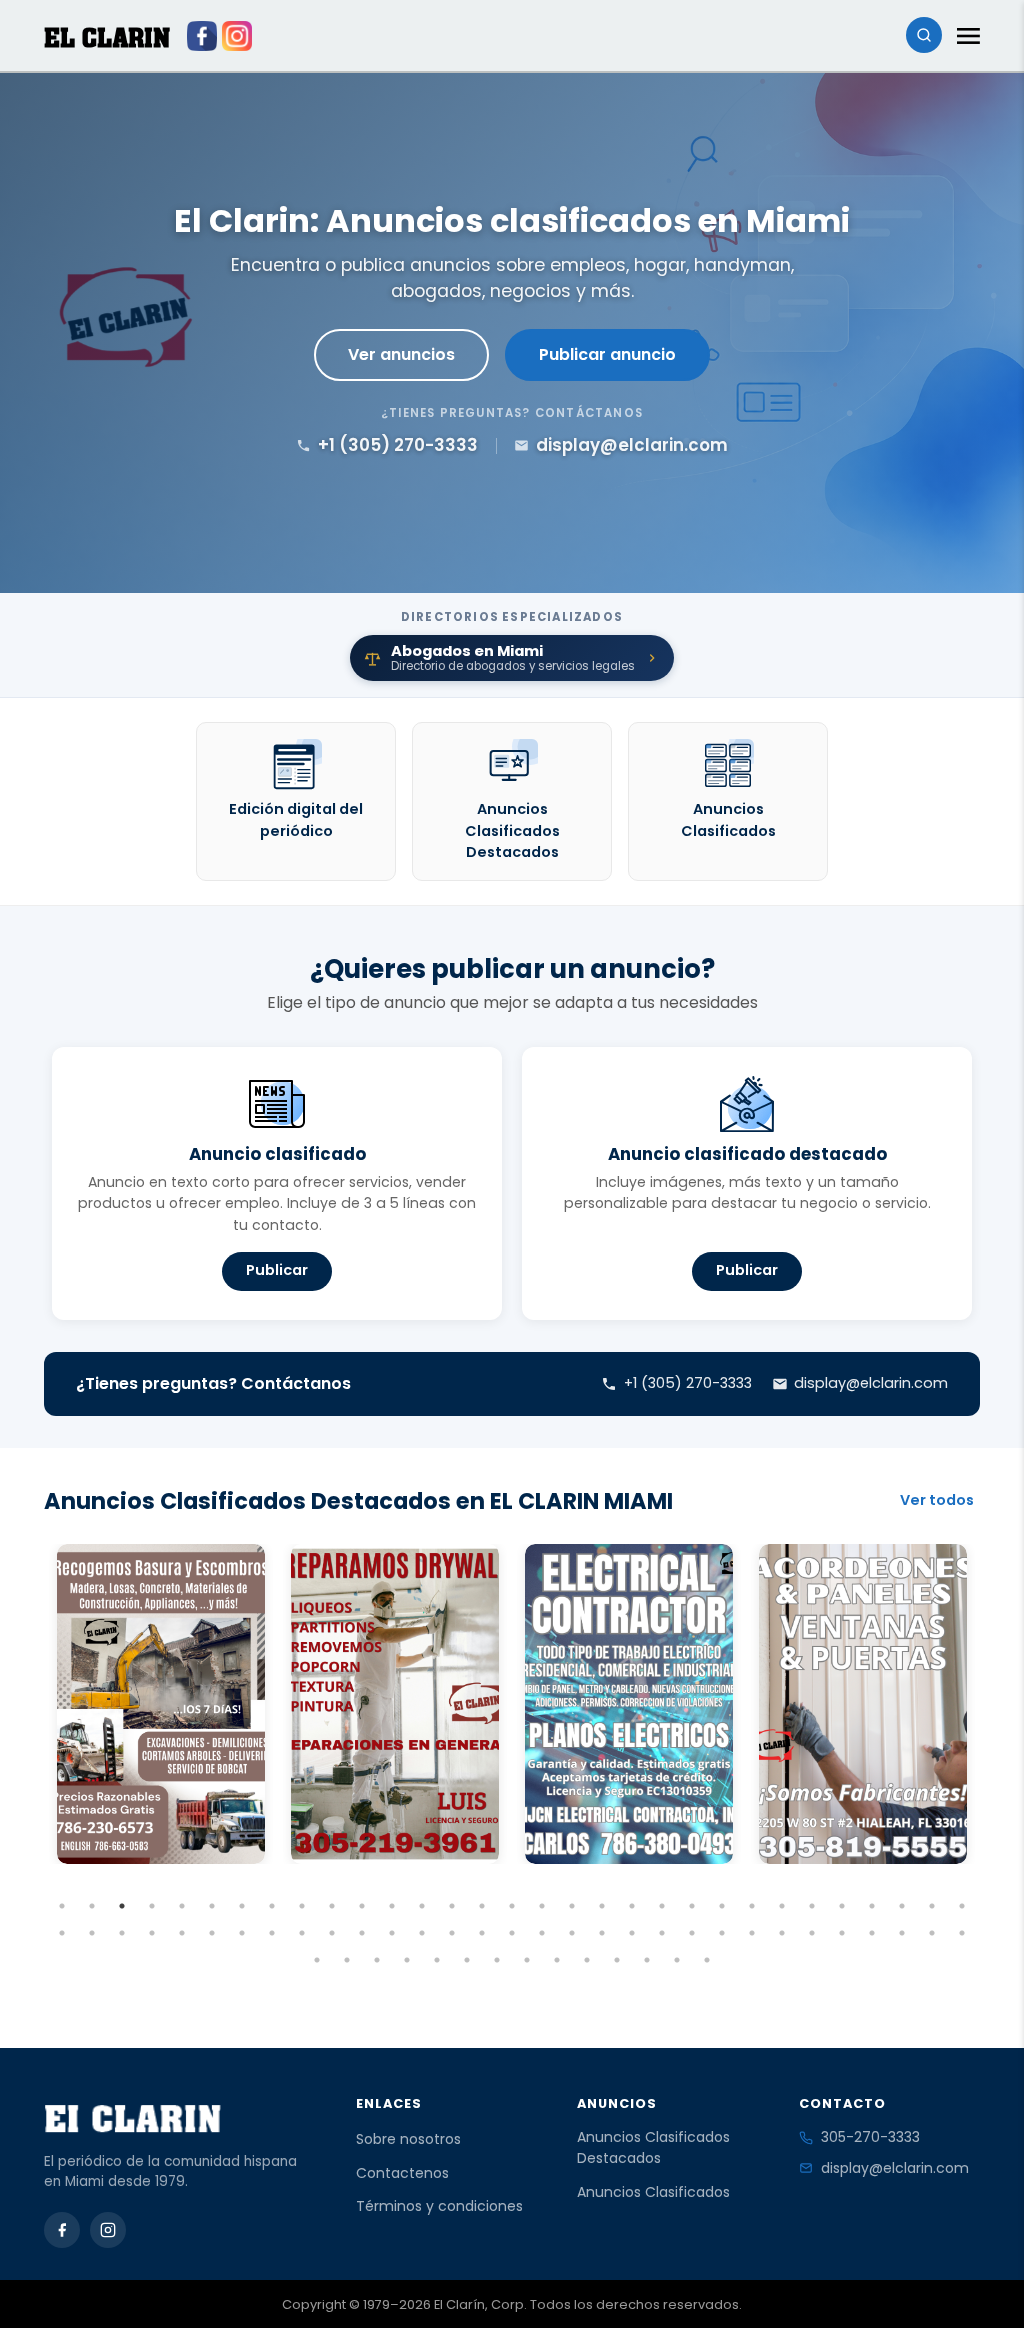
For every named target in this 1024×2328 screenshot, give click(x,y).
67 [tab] (437, 1960)
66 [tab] (407, 1960)
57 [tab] (812, 1933)
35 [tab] (152, 1933)
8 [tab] (272, 1906)
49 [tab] (572, 1933)
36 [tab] (182, 1933)
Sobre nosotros (408, 2139)
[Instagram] (108, 2230)
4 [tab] (152, 1906)
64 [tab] (347, 1960)
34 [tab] (122, 1933)
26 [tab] (812, 1906)
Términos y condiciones (439, 2206)
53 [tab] (692, 1933)
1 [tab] (62, 1906)
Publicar (277, 1270)
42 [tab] (362, 1933)
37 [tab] (212, 1933)
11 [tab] (362, 1906)
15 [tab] (482, 1906)
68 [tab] (467, 1960)
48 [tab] (542, 1933)
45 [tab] (452, 1933)
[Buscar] (924, 35)
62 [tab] (962, 1933)
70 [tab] (527, 1960)
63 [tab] (317, 1960)
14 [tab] (452, 1906)
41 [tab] (332, 1933)
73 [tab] (617, 1960)
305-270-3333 (870, 2137)
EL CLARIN (107, 37)
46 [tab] (482, 1933)
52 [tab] (662, 1933)
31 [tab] (962, 1906)
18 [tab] (572, 1906)
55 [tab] (752, 1933)
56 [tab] (782, 1933)
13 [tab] (422, 1906)
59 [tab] (872, 1933)
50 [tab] (602, 1933)
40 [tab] (302, 1933)
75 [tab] (677, 1960)
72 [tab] (587, 1960)
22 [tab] (692, 1906)
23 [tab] (722, 1906)
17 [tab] (542, 1906)
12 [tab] (392, 1906)
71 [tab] (557, 1960)
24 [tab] (752, 1906)
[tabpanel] (161, 1704)
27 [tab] (842, 1906)
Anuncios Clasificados (653, 2192)
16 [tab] (512, 1906)
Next (995, 1754)
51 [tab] (632, 1933)
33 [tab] (92, 1933)
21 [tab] (662, 1906)
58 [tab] (842, 1933)
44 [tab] (422, 1933)
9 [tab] (302, 1906)
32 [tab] (62, 1933)
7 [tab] (242, 1906)
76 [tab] (707, 1960)
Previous (29, 1754)
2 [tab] (92, 1906)
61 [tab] (932, 1933)
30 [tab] (932, 1906)
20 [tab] (632, 1906)
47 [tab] (512, 1933)
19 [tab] (602, 1906)
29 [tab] (902, 1906)
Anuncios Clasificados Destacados (653, 2147)
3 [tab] (122, 1906)
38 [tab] (242, 1933)
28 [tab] (872, 1906)
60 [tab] (902, 1933)
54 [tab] (722, 1933)
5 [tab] (182, 1906)
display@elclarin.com (895, 2168)
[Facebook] (62, 2230)
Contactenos (402, 2173)
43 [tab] (392, 1933)
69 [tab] (497, 1960)
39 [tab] (272, 1933)
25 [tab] (782, 1906)
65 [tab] (377, 1960)
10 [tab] (332, 1906)
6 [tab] (212, 1906)
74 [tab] (647, 1960)
